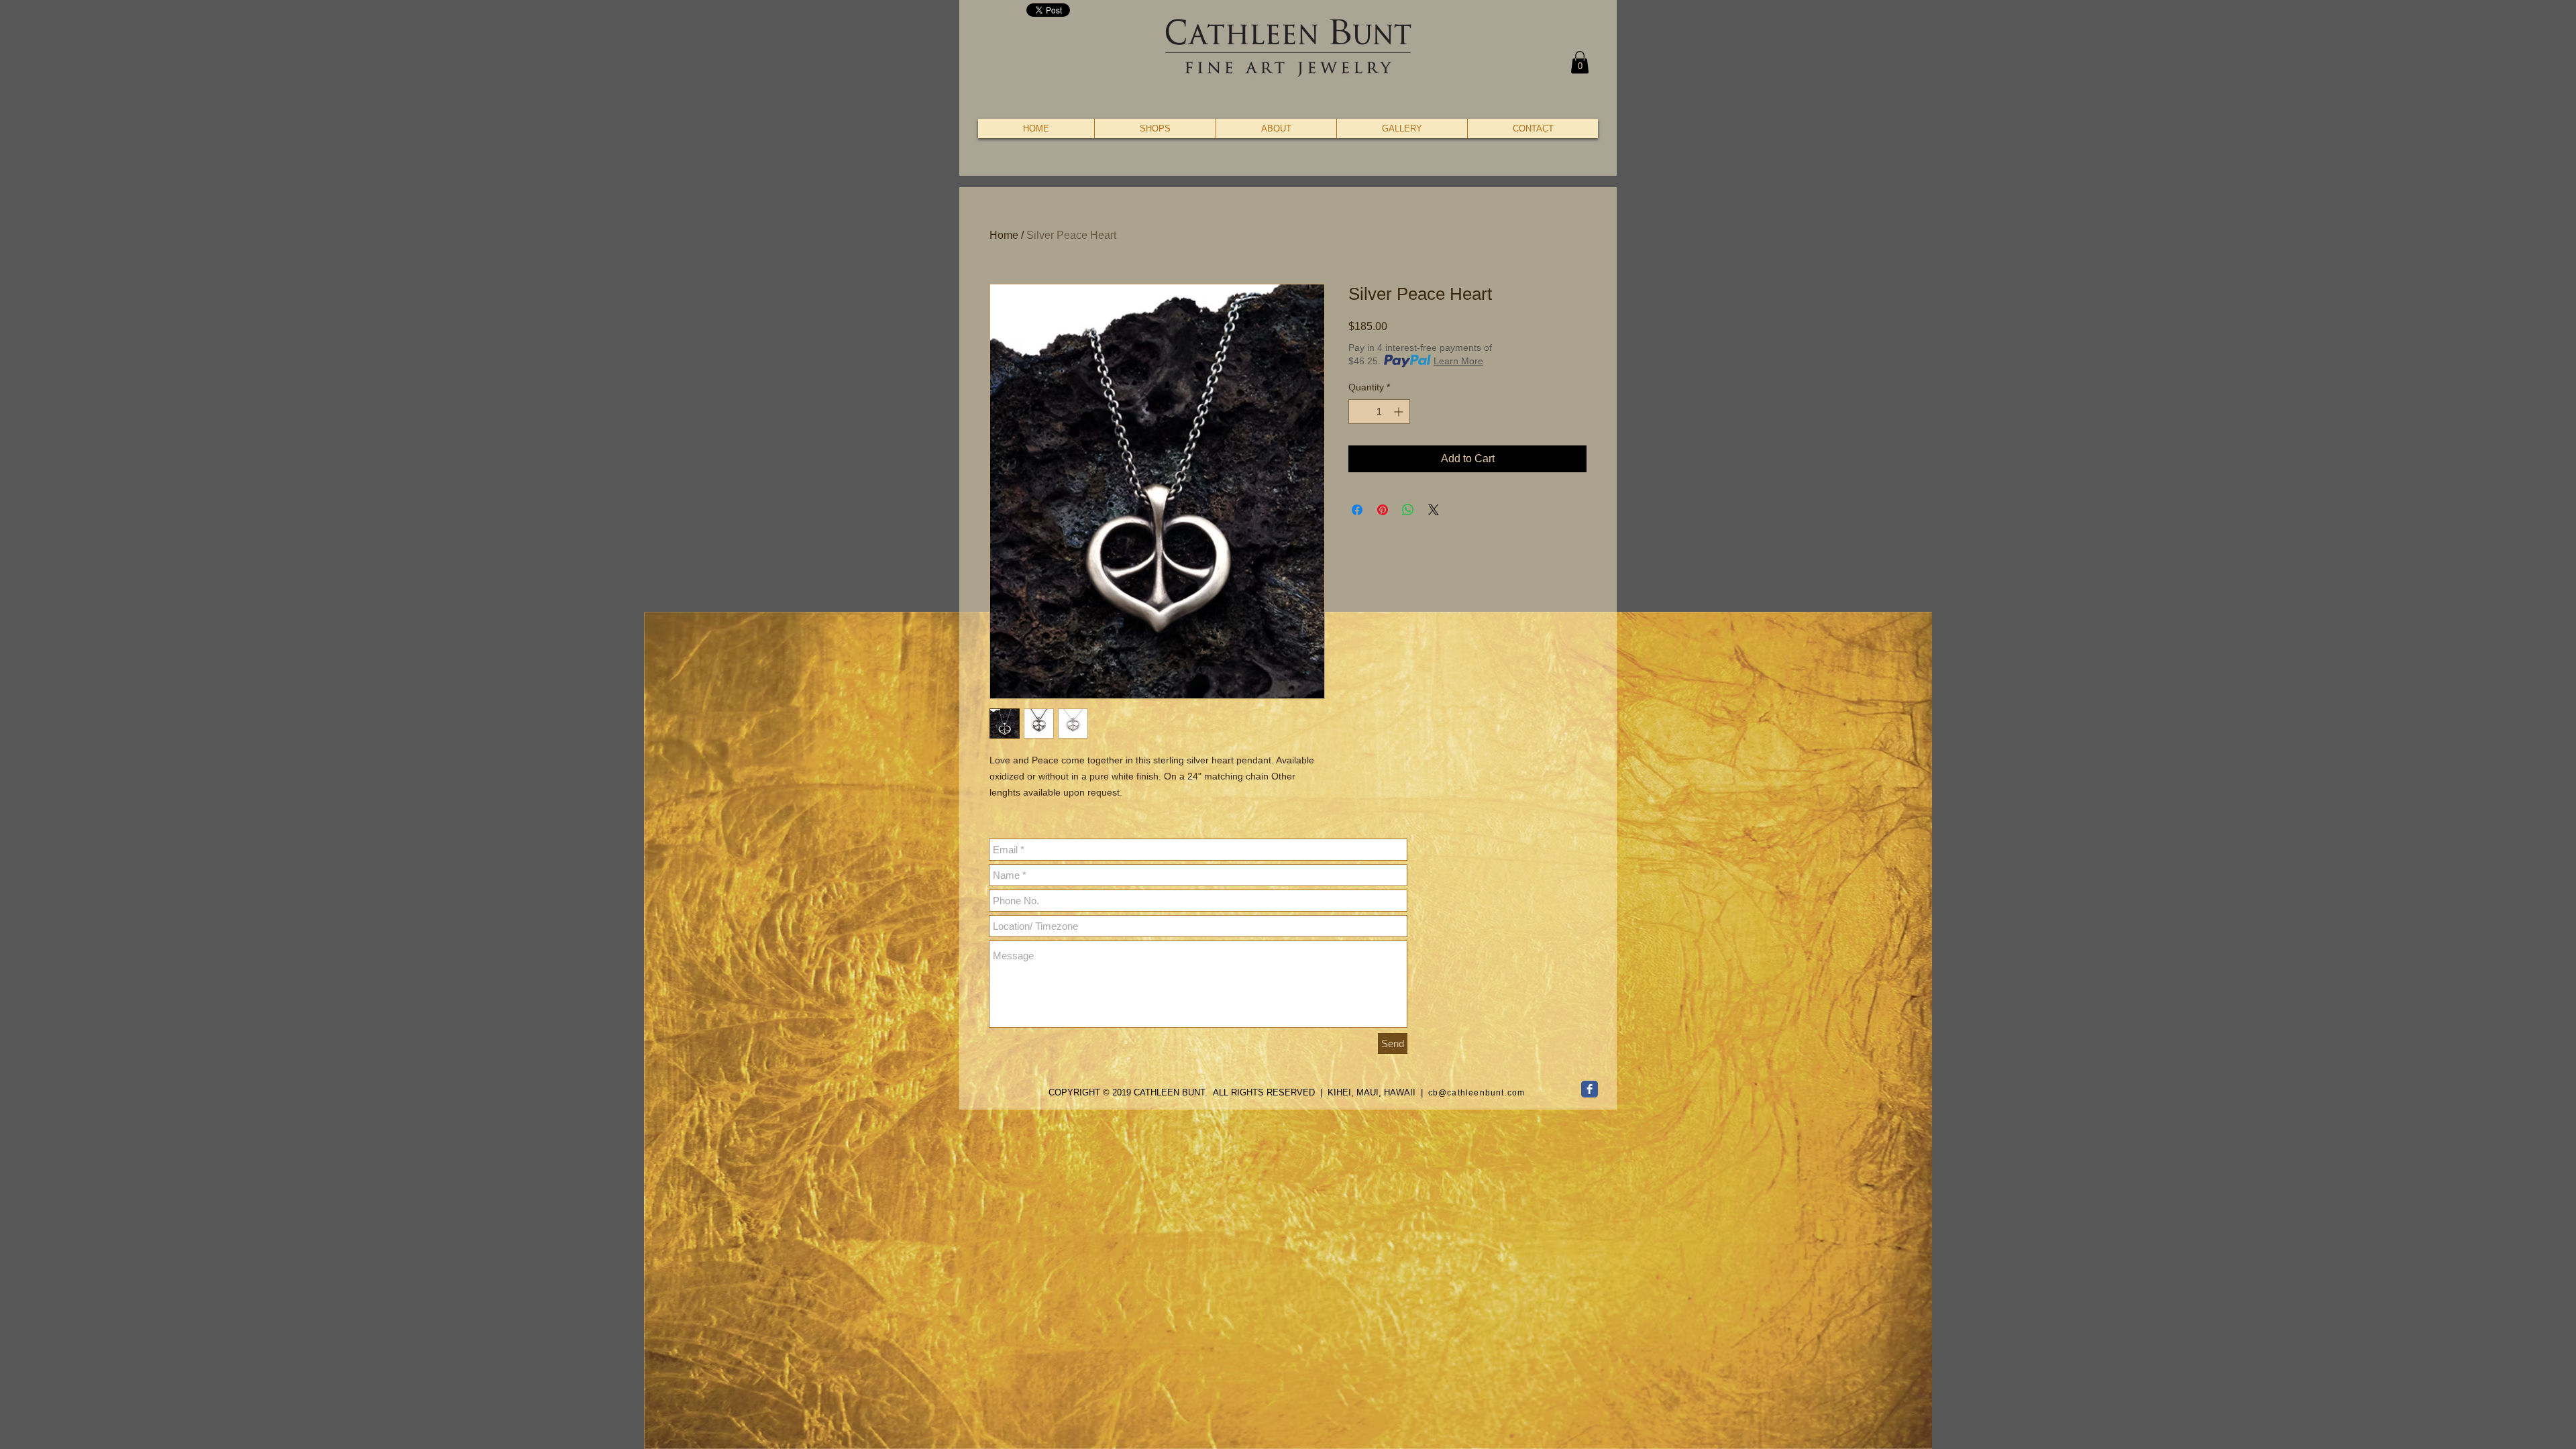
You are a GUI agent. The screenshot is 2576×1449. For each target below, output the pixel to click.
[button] (1580, 62)
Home (1004, 235)
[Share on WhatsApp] (1408, 510)
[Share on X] (1434, 510)
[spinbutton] (1379, 412)
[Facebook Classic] (1590, 1089)
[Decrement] (1359, 412)
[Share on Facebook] (1357, 510)
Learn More (1458, 361)
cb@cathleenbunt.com (1477, 1093)
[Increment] (1400, 412)
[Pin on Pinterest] (1383, 510)
